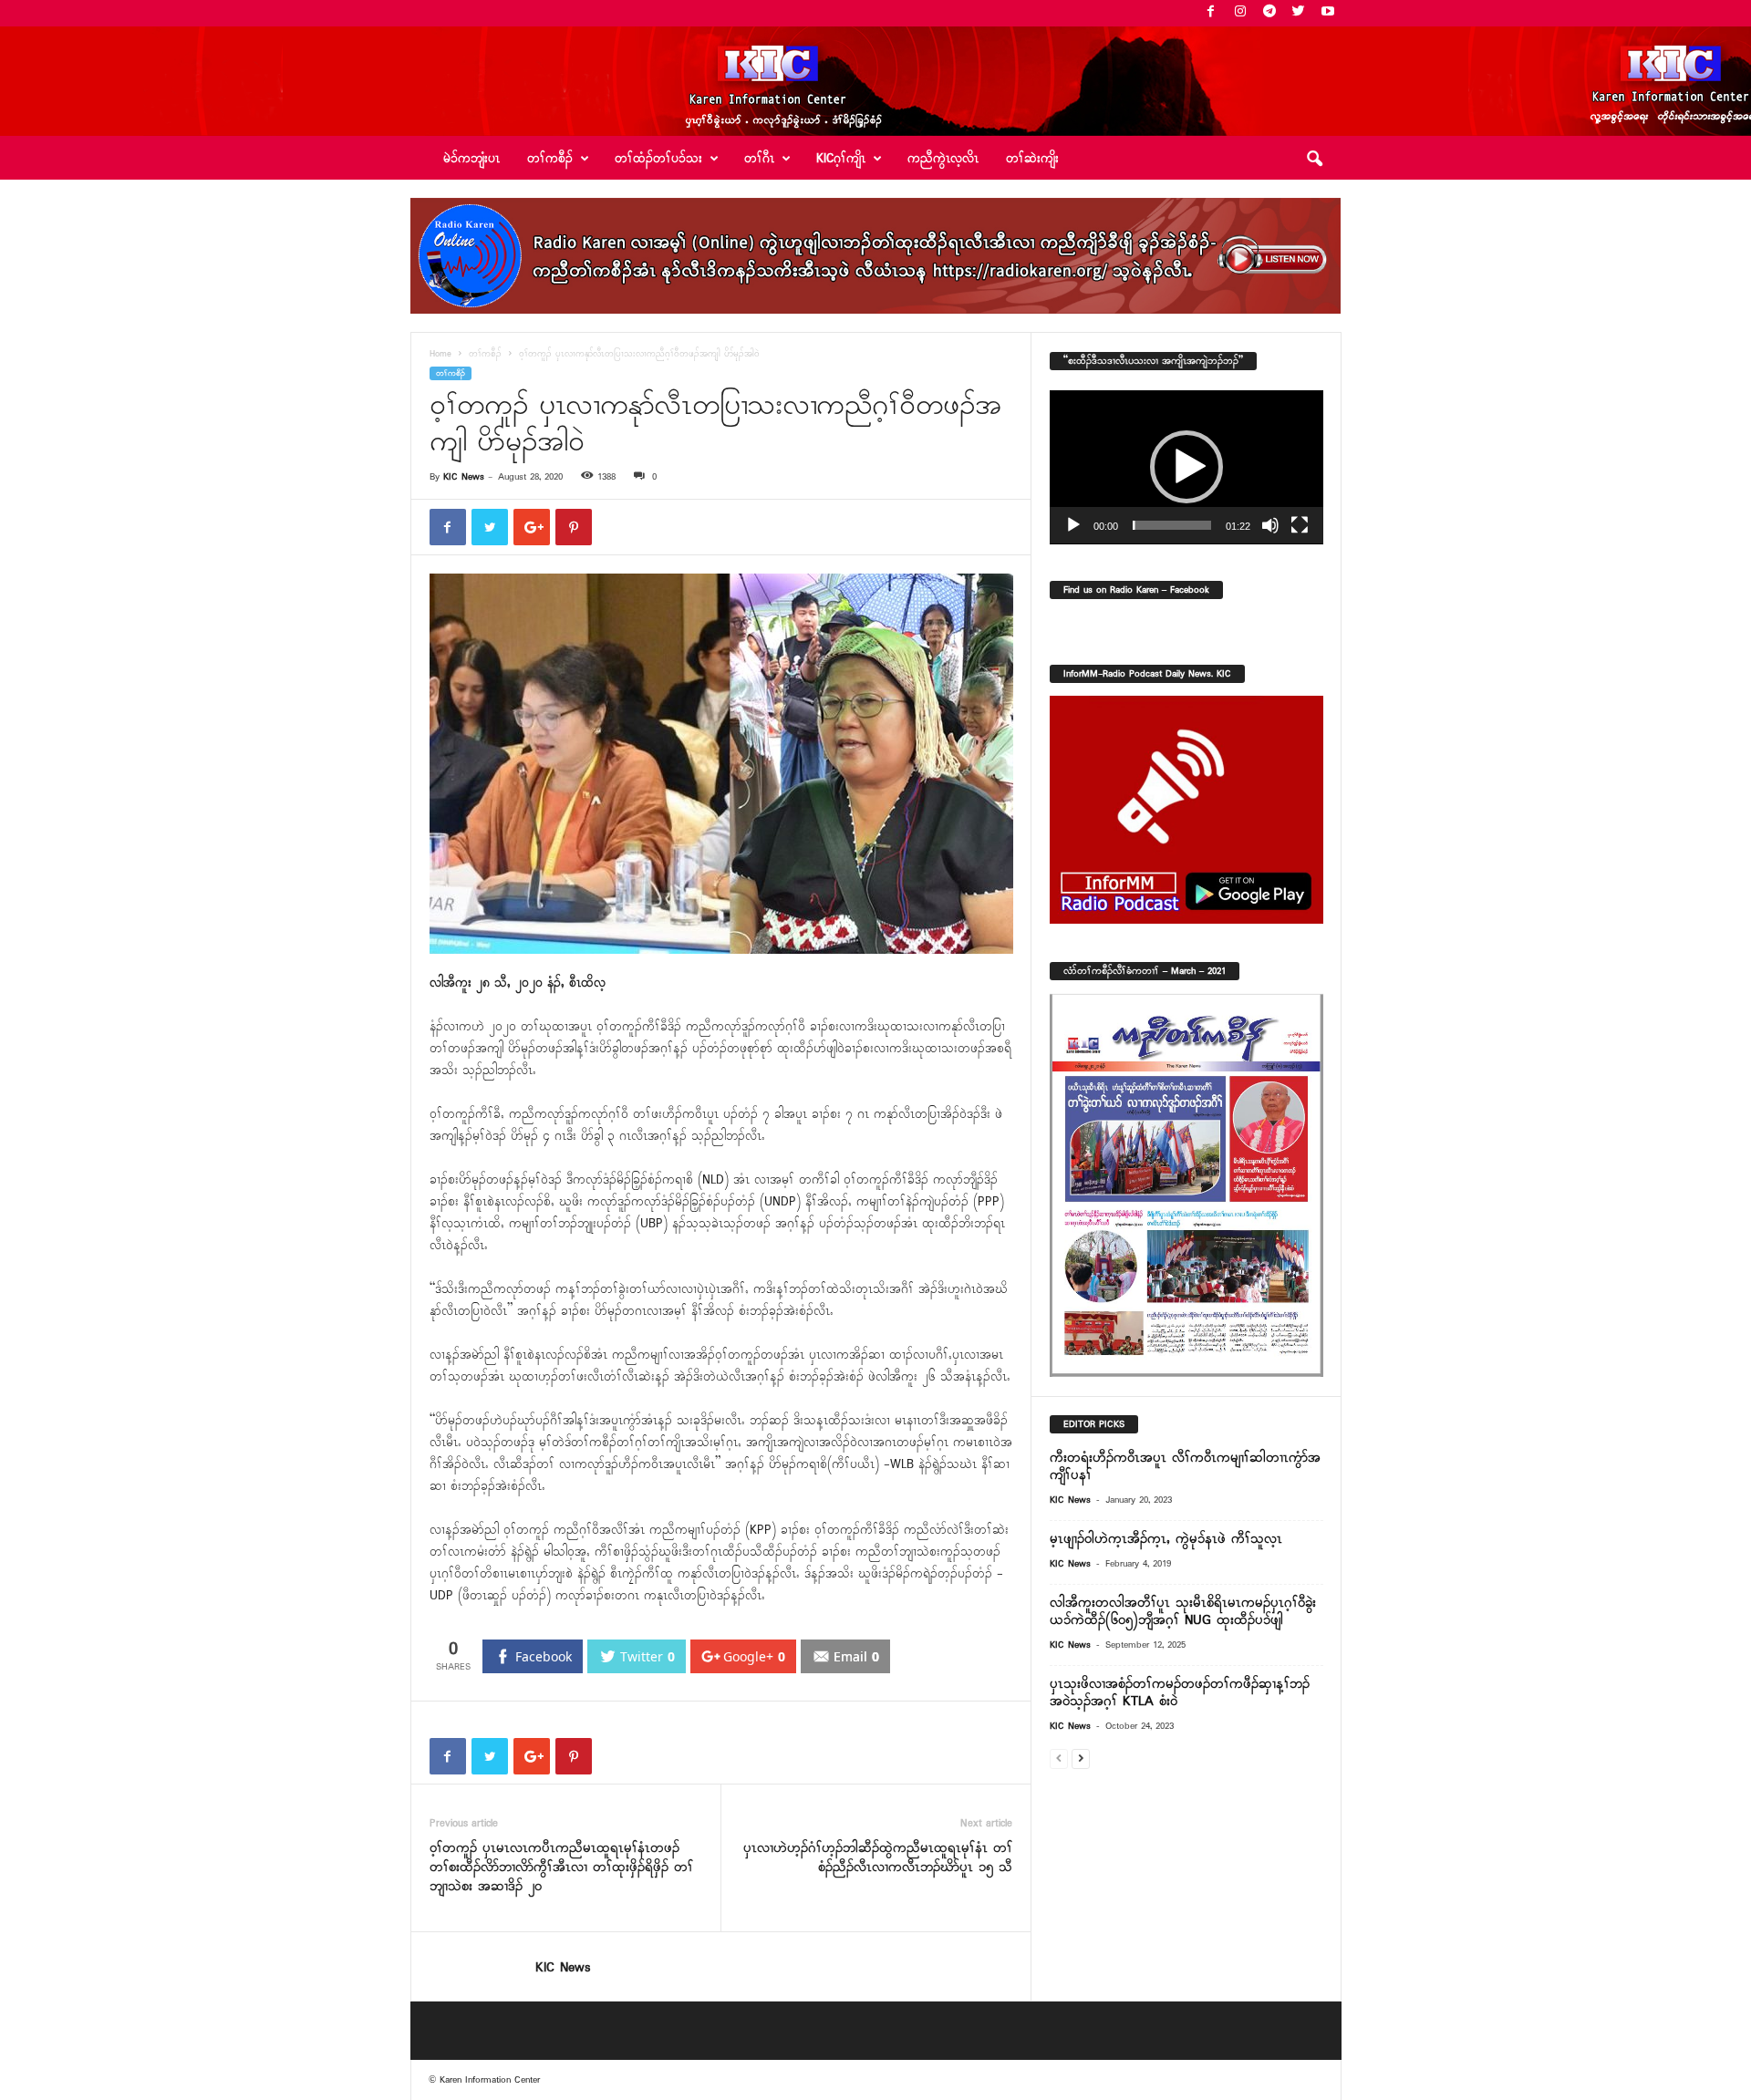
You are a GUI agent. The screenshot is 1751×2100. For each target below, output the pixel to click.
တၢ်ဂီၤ (759, 159)
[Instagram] (1240, 13)
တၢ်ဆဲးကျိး (1032, 159)
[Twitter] (1299, 13)
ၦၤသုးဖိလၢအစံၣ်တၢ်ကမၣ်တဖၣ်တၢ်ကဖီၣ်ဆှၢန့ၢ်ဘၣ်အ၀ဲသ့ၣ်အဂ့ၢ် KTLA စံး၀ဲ (1180, 1693)
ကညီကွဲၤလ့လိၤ (943, 159)
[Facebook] (1211, 13)
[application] (1186, 467)
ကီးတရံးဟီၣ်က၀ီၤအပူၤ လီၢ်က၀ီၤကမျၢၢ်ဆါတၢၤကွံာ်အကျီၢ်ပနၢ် (1185, 1467)
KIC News (464, 477)
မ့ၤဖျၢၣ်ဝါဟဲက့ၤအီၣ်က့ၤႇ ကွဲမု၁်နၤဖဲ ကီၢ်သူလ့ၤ (1166, 1539)
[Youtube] (1328, 13)
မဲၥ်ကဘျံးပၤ (471, 159)
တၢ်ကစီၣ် (485, 354)
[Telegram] (1269, 13)
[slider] (1172, 525)
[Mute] (1270, 525)
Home (440, 354)
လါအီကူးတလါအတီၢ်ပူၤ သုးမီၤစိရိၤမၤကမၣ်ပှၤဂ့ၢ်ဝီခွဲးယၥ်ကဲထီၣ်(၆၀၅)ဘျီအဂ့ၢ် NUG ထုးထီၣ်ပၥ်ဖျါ (1183, 1612)
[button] (1314, 160)
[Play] (1073, 525)
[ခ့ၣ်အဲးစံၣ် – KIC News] (875, 81)
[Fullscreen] (1300, 525)
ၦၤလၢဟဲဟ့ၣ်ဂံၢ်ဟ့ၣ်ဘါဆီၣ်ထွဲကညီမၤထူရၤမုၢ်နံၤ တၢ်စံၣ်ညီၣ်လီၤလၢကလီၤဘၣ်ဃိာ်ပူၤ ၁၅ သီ (878, 1858)
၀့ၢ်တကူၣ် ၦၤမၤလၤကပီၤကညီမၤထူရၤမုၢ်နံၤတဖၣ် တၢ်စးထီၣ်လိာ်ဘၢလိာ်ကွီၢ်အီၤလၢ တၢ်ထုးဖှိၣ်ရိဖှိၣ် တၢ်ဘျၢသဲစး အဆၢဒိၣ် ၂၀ (561, 1868)
